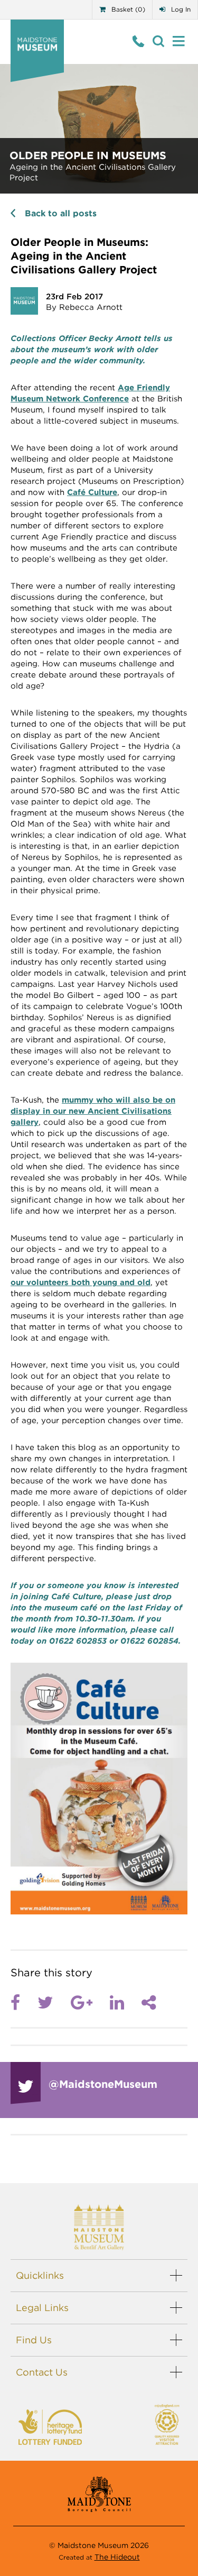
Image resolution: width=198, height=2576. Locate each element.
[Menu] (179, 42)
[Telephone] (139, 42)
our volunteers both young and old (81, 1282)
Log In (180, 9)
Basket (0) (127, 9)
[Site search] (159, 42)
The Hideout (117, 2557)
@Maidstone (103, 2084)
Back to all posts (61, 213)
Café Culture (92, 492)
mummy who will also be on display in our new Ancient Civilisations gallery (93, 1111)
